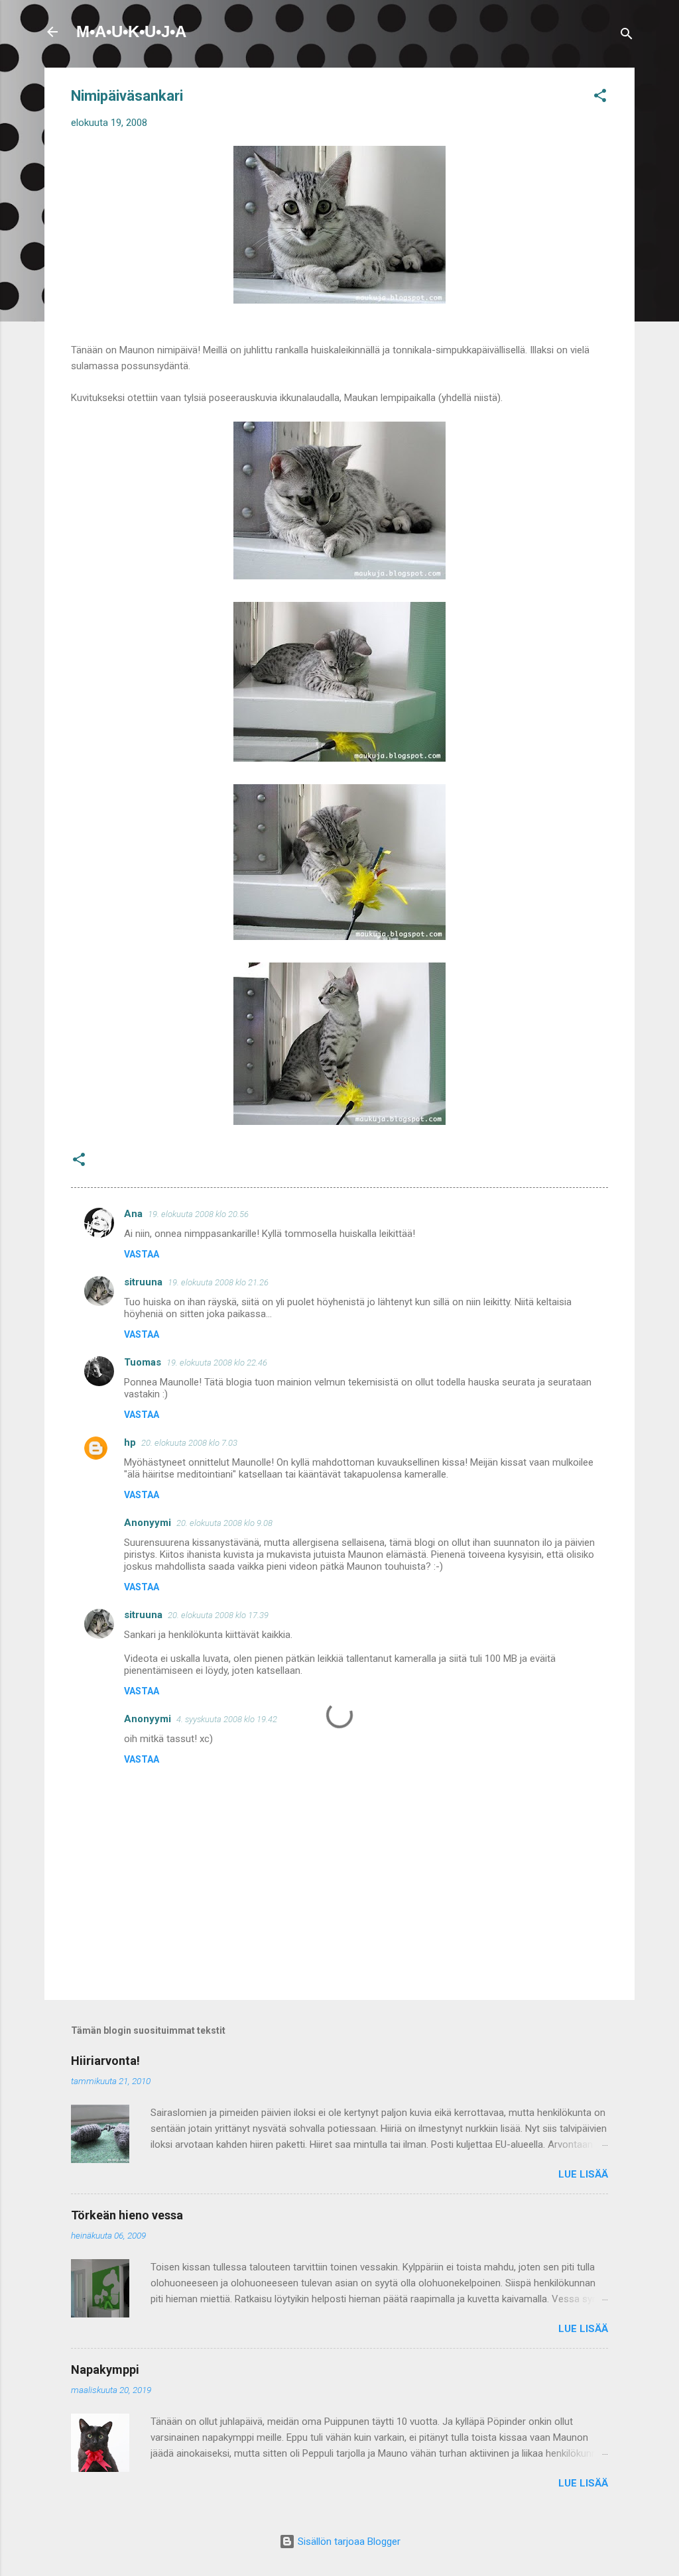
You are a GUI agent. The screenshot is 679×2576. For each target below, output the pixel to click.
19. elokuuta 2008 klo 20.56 (198, 1214)
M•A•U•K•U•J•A (131, 31)
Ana (133, 1214)
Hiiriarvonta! (105, 2061)
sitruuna (143, 1282)
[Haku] (627, 36)
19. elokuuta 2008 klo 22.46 (217, 1363)
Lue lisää (583, 2174)
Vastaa (142, 1254)
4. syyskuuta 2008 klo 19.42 (227, 1719)
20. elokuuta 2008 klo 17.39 (218, 1615)
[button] (600, 98)
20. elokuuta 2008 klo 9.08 (224, 1523)
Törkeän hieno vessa (127, 2215)
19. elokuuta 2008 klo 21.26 (218, 1282)
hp (130, 1442)
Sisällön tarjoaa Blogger (348, 2542)
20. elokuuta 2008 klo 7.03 (189, 1443)
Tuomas (143, 1362)
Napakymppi (105, 2370)
